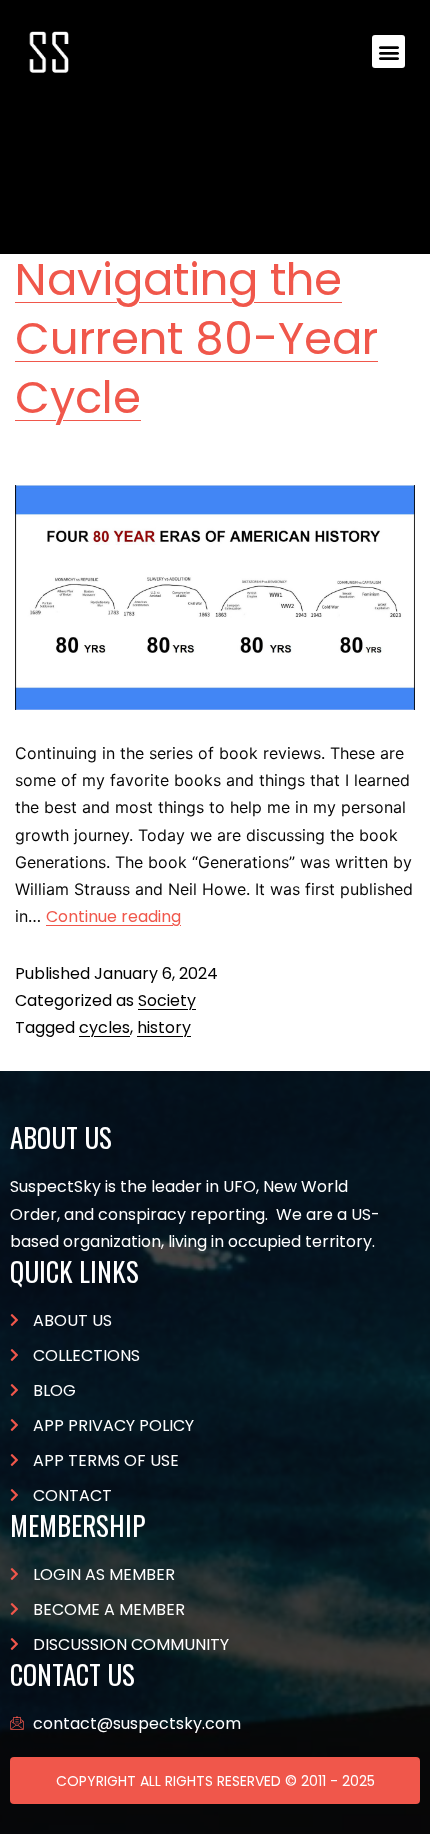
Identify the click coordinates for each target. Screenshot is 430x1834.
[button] (388, 51)
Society (167, 1000)
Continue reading (113, 916)
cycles (104, 1027)
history (164, 1027)
